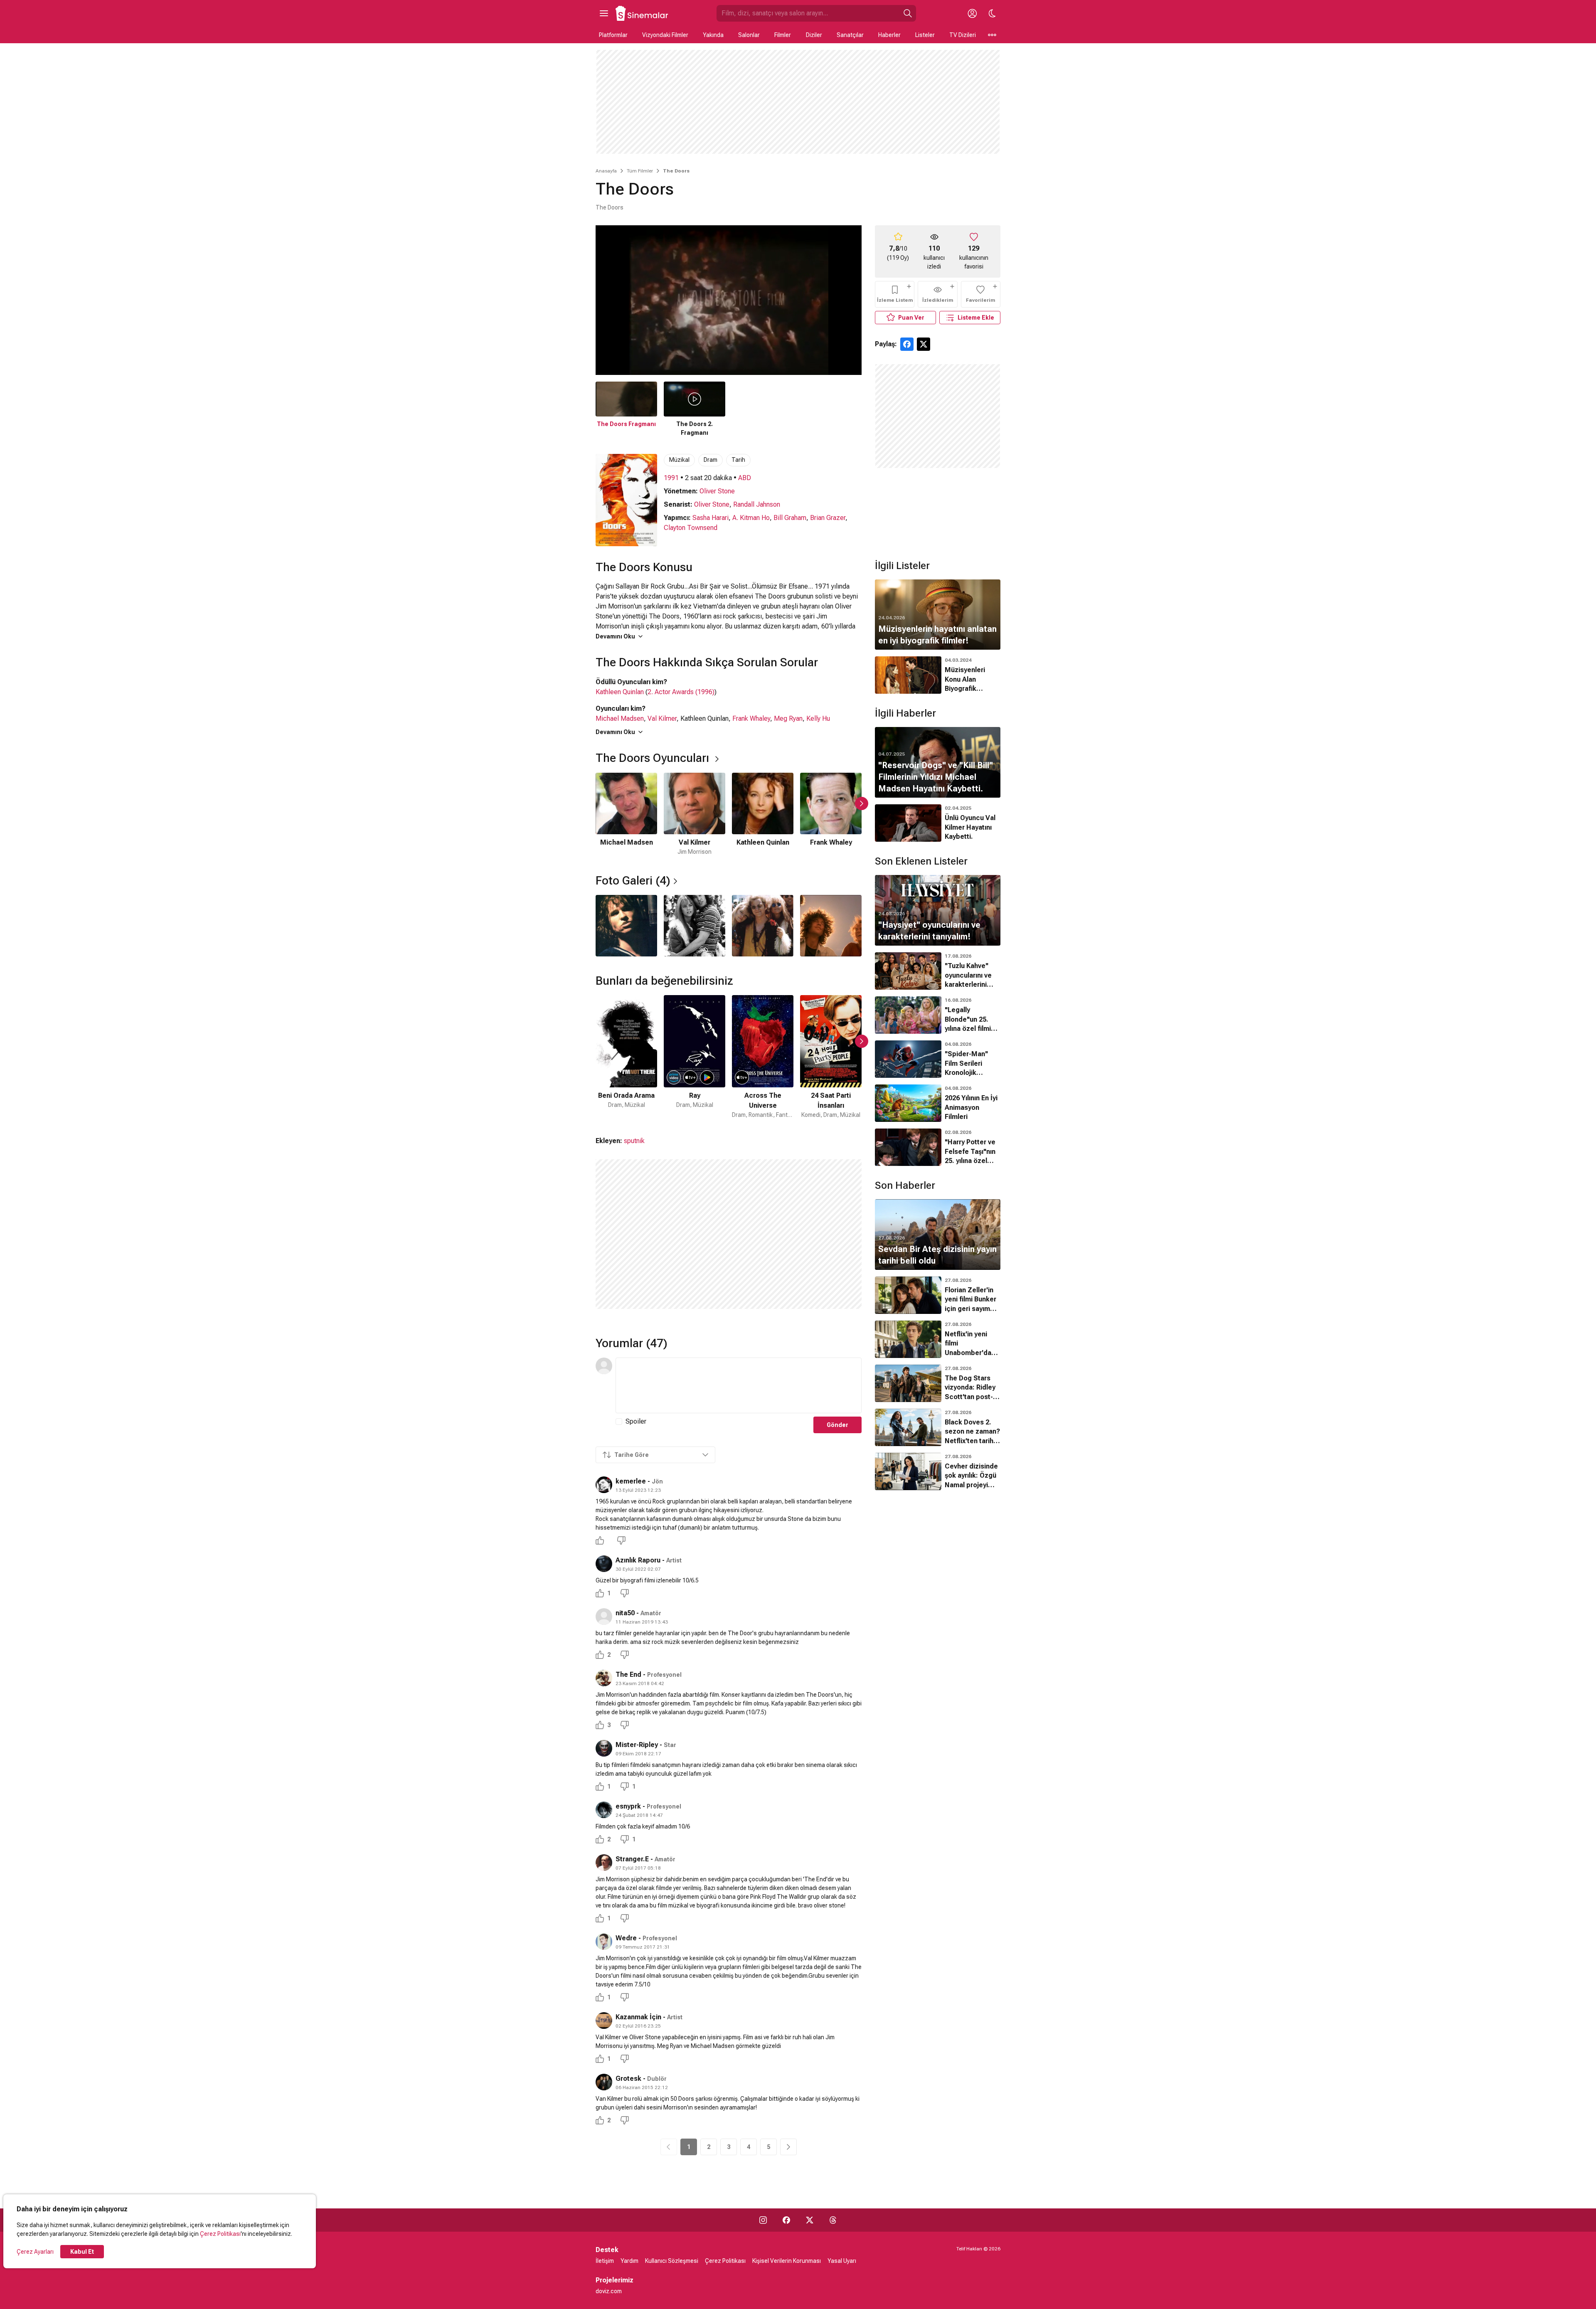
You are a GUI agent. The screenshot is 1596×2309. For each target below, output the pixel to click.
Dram (711, 460)
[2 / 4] (695, 926)
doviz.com (609, 2291)
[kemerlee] (604, 1485)
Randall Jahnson (757, 504)
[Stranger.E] (604, 1863)
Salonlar (749, 35)
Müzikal (679, 460)
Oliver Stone (717, 491)
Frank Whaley (751, 718)
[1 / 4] (626, 926)
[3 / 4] (763, 926)
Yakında (713, 35)
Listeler (925, 35)
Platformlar (613, 35)
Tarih (738, 460)
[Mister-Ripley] (604, 1748)
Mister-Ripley (637, 1745)
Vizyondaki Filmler (665, 35)
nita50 (625, 1613)
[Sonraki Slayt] (862, 803)
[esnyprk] (604, 1810)
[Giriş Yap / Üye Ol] (972, 13)
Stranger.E (632, 1859)
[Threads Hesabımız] (833, 2220)
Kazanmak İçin (638, 2017)
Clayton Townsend (691, 528)
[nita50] (604, 1617)
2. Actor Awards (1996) (681, 692)
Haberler (889, 35)
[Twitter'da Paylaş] (924, 344)
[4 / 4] (831, 926)
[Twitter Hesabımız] (810, 2220)
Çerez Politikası (220, 2234)
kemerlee (631, 1481)
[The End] (604, 1678)
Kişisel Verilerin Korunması (787, 2261)
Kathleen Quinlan (620, 692)
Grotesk (628, 2079)
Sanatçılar (850, 35)
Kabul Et (82, 2252)
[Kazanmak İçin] (604, 2021)
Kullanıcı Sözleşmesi (672, 2261)
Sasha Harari (711, 518)
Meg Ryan (788, 718)
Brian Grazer (828, 518)
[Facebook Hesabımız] (786, 2220)
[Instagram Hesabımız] (763, 2220)
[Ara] (908, 13)
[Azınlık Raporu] (604, 1564)
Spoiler (636, 1421)
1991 (671, 478)
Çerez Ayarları (35, 2252)
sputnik (634, 1141)
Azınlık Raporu (639, 1560)
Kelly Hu (818, 718)
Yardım (629, 2261)
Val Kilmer (662, 718)
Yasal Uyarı (842, 2261)
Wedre (626, 1938)
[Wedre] (604, 1942)
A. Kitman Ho (751, 518)
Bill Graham (790, 518)
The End (628, 1674)
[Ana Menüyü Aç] (604, 13)
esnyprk (628, 1806)
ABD (745, 478)
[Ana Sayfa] (642, 13)
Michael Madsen (620, 718)
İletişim (605, 2261)
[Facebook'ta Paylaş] (907, 344)
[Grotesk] (604, 2082)
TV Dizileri (963, 35)
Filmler (783, 35)
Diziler (814, 35)
